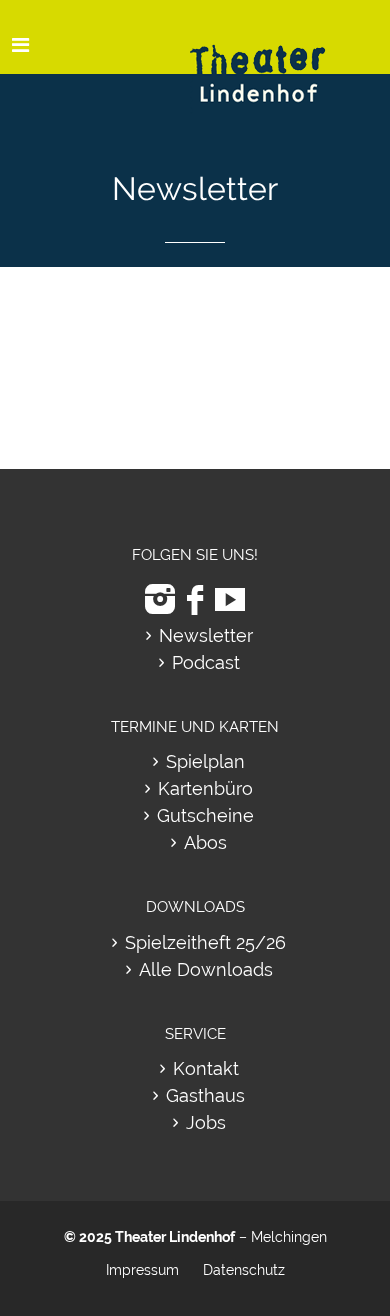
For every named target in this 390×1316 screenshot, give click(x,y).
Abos (205, 842)
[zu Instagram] (160, 599)
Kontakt (206, 1068)
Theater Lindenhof (175, 1237)
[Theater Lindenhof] (275, 58)
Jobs (206, 1122)
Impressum (142, 1270)
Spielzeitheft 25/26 (205, 942)
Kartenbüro (205, 788)
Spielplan (205, 761)
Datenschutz (244, 1270)
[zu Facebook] (195, 599)
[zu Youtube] (230, 599)
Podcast (206, 662)
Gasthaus (205, 1095)
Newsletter (206, 635)
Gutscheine (205, 815)
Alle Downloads (206, 969)
